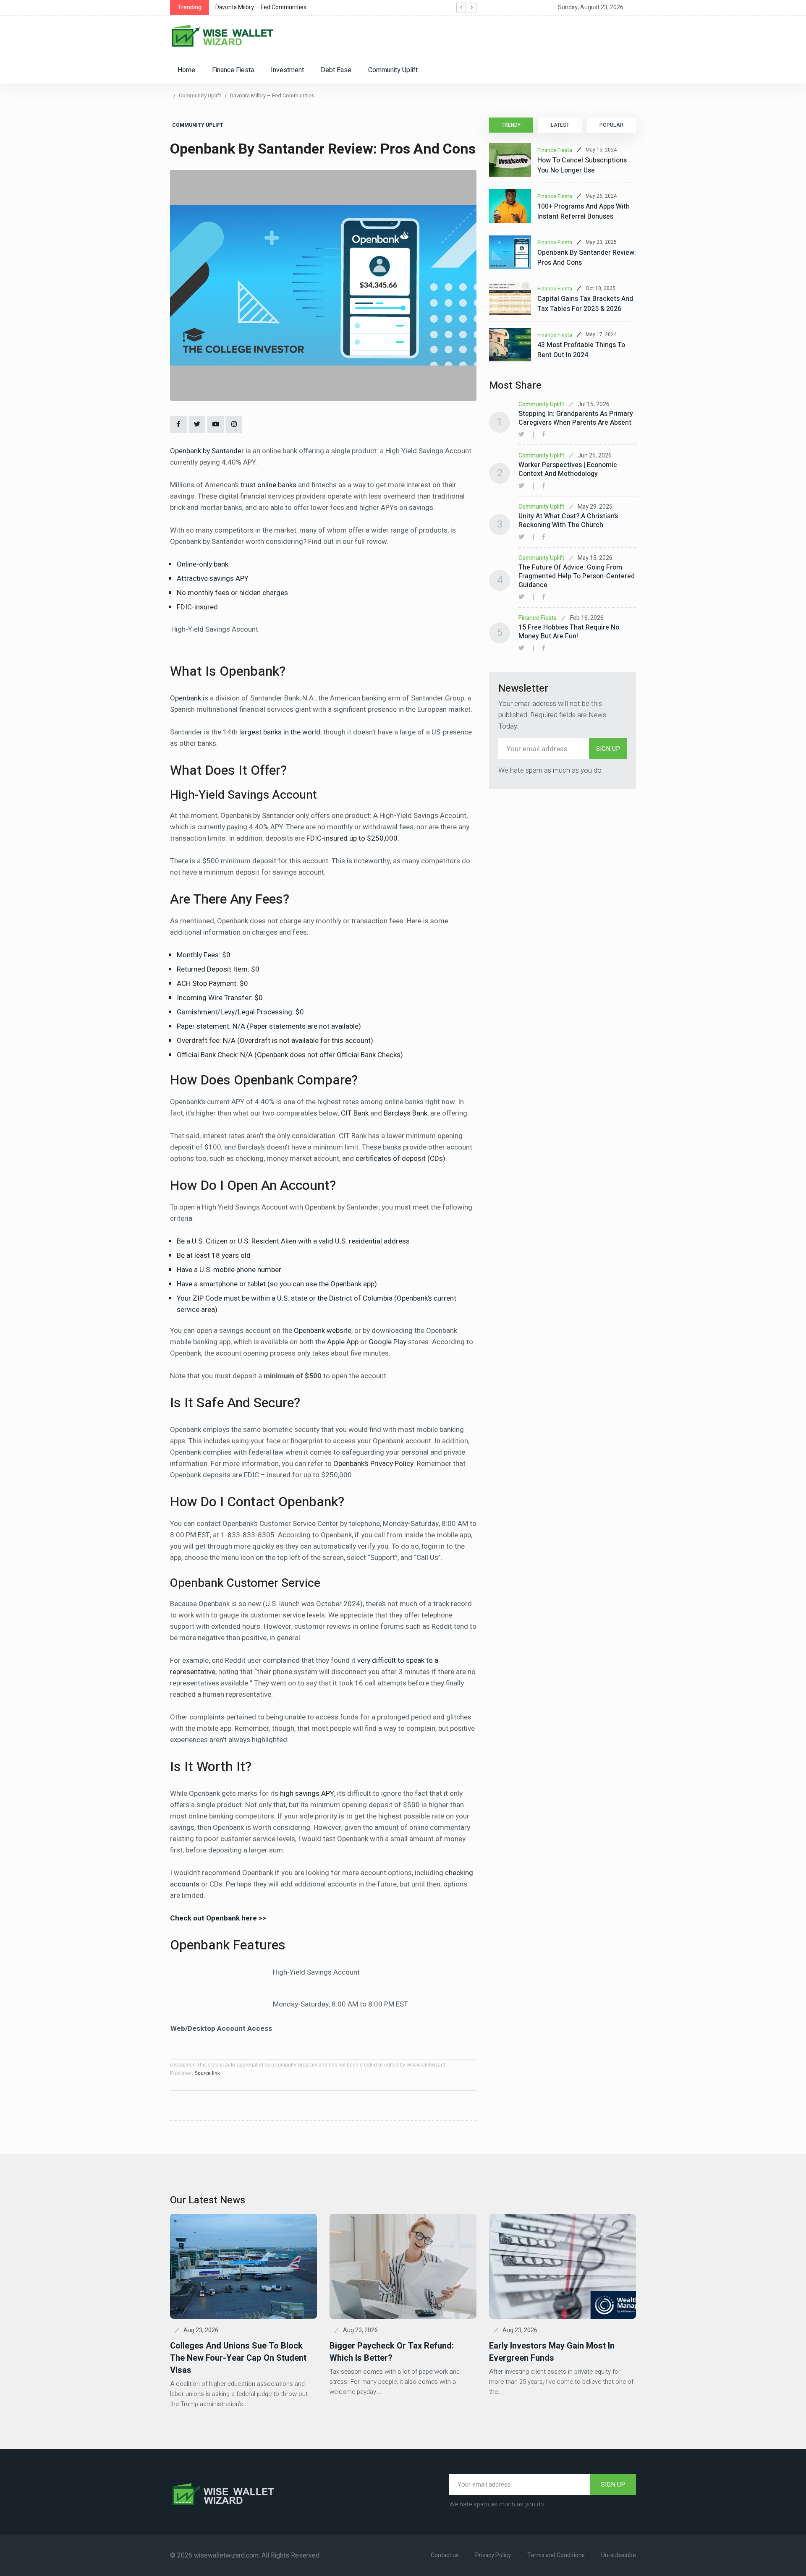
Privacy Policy (493, 2555)
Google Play (387, 1342)
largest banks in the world (280, 732)
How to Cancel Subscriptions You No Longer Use (582, 165)
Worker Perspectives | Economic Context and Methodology (568, 469)
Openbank (186, 698)
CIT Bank (355, 1113)
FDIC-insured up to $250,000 (352, 838)
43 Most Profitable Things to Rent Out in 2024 (581, 350)
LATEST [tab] (560, 125)
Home (186, 70)
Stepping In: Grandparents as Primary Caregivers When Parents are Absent (576, 418)
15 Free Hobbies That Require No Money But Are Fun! (569, 632)
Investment (287, 70)
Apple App (343, 1342)
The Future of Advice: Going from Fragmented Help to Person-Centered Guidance (577, 576)
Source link (207, 2073)
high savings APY (307, 1794)
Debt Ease (336, 70)
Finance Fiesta (233, 70)
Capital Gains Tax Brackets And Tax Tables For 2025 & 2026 (585, 304)
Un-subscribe (619, 2555)
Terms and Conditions (556, 2555)
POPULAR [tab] (611, 125)
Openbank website (323, 1331)
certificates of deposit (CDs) (400, 1159)
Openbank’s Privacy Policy (373, 1464)
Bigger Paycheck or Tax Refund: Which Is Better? (392, 2352)
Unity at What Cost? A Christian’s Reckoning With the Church (568, 521)
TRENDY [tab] (511, 125)
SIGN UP (608, 749)
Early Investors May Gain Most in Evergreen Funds (552, 2352)
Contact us (445, 2555)
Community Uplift (393, 70)
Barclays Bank (406, 1113)
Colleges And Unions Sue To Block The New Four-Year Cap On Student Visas (238, 2358)
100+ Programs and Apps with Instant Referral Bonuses (584, 212)
